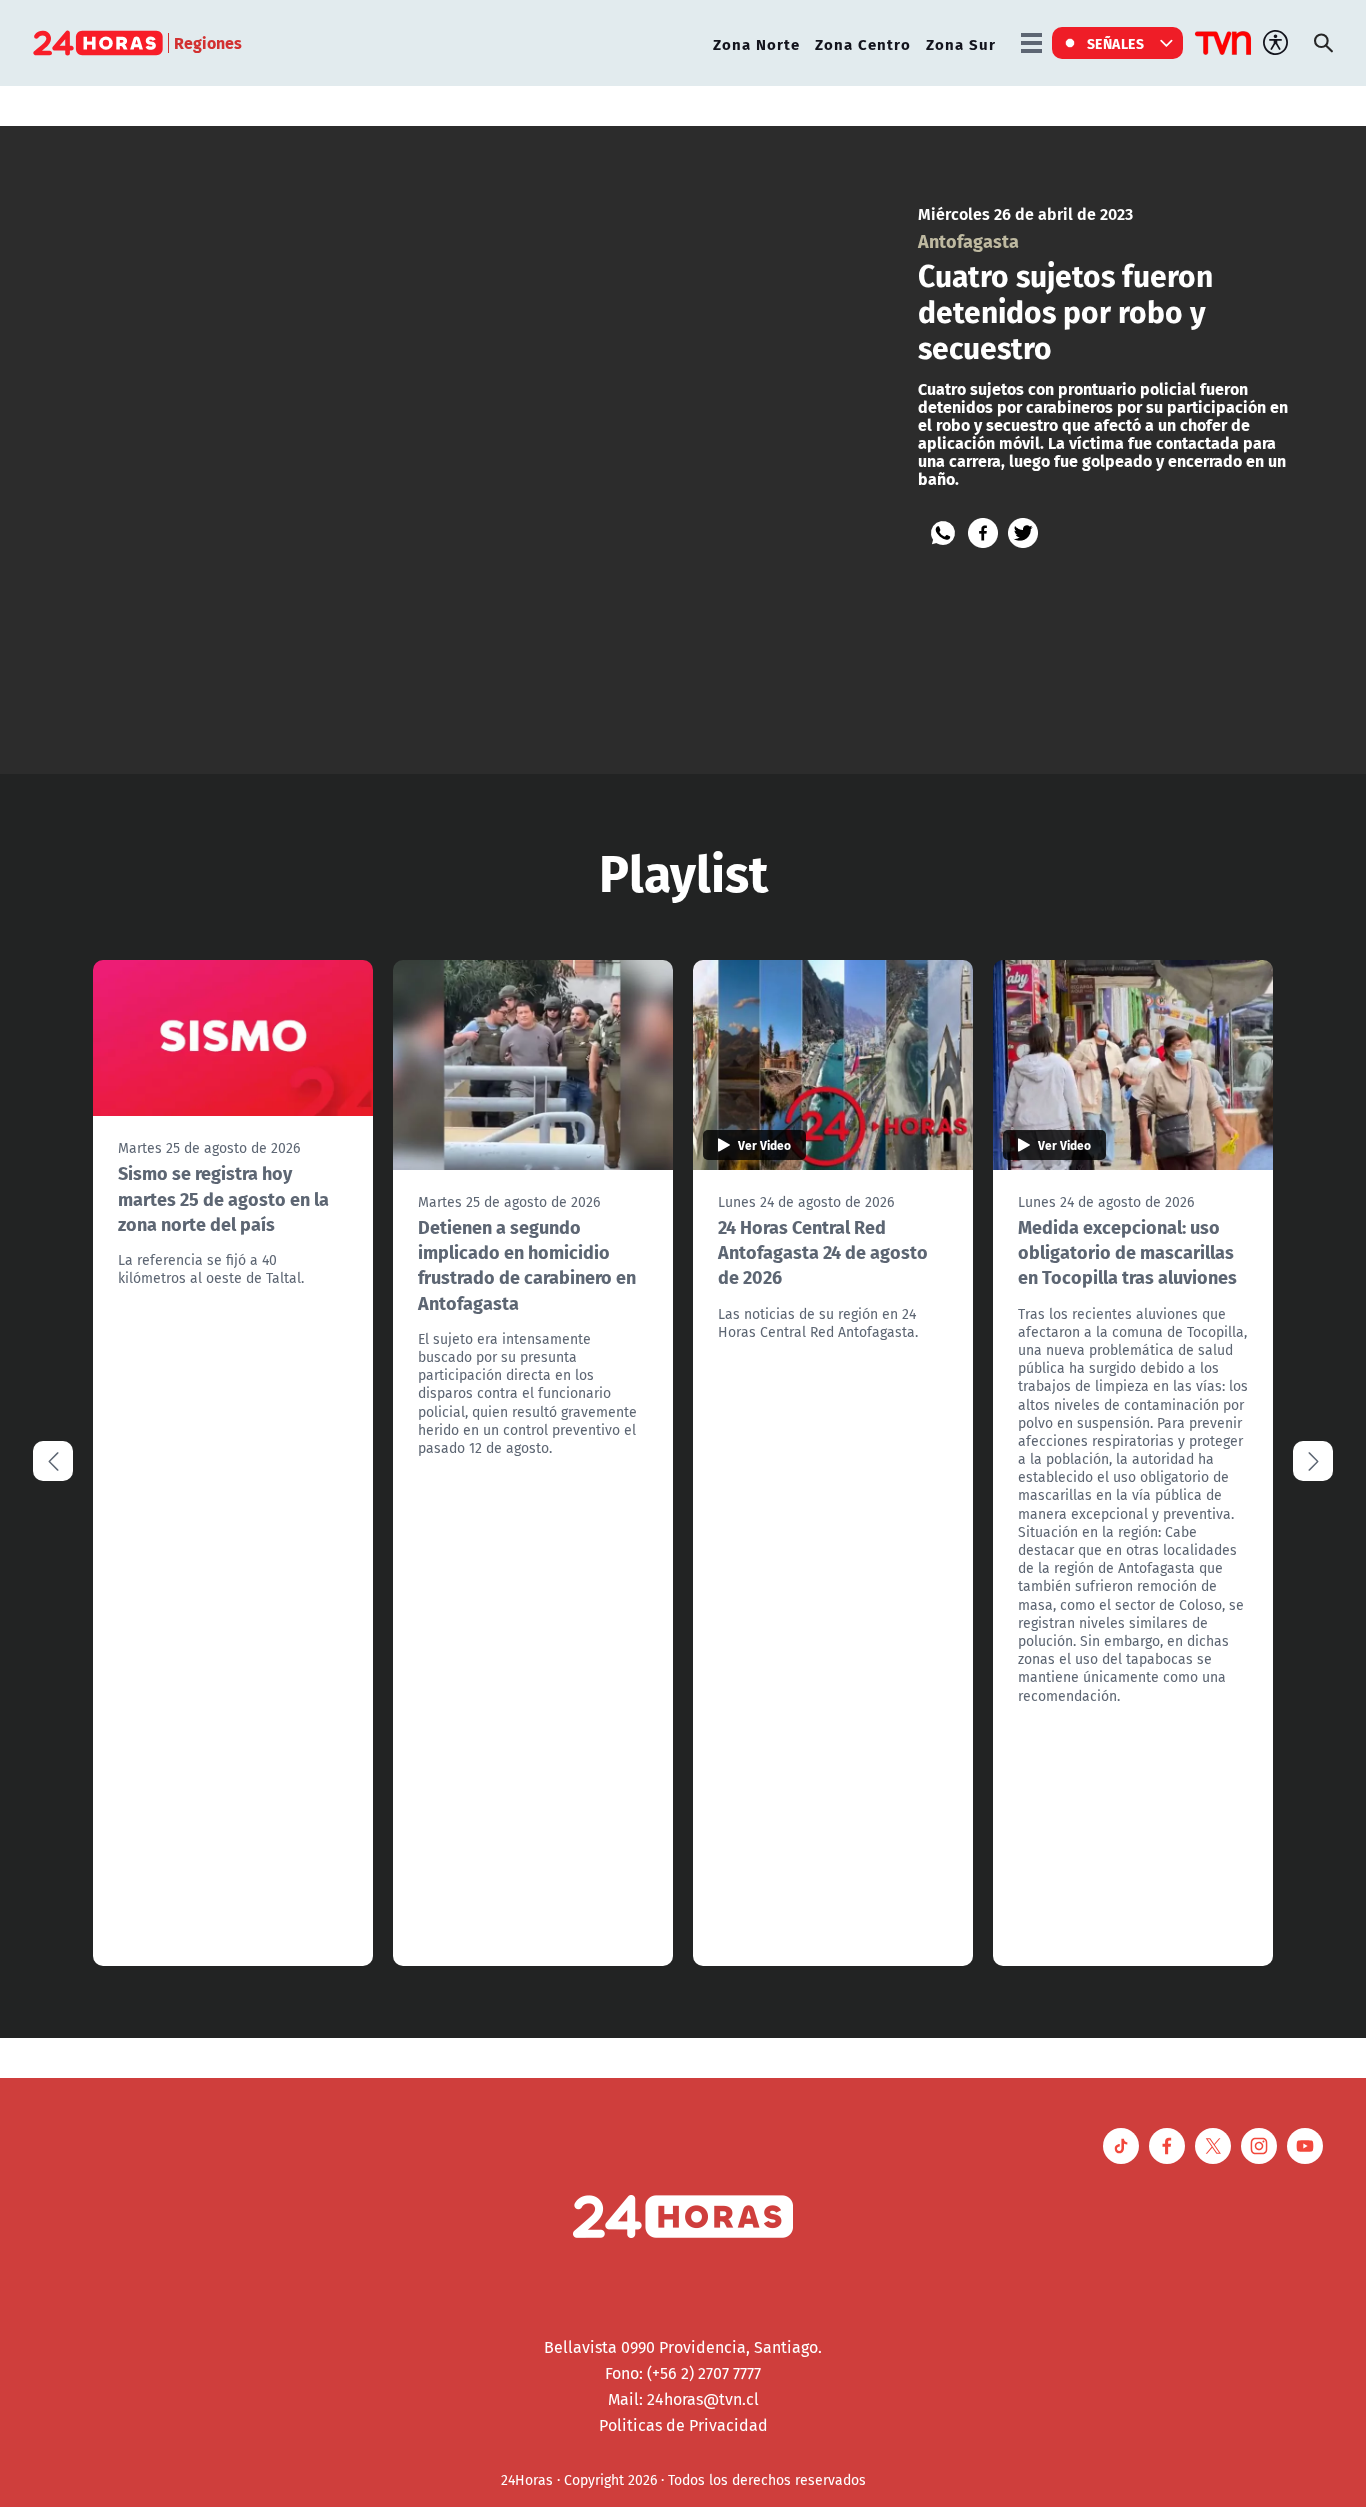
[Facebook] (983, 533)
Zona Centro (863, 43)
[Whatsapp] (943, 533)
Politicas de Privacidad (683, 2425)
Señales (1116, 43)
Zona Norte (756, 43)
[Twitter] (1023, 533)
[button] (1313, 1461)
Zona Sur (961, 43)
